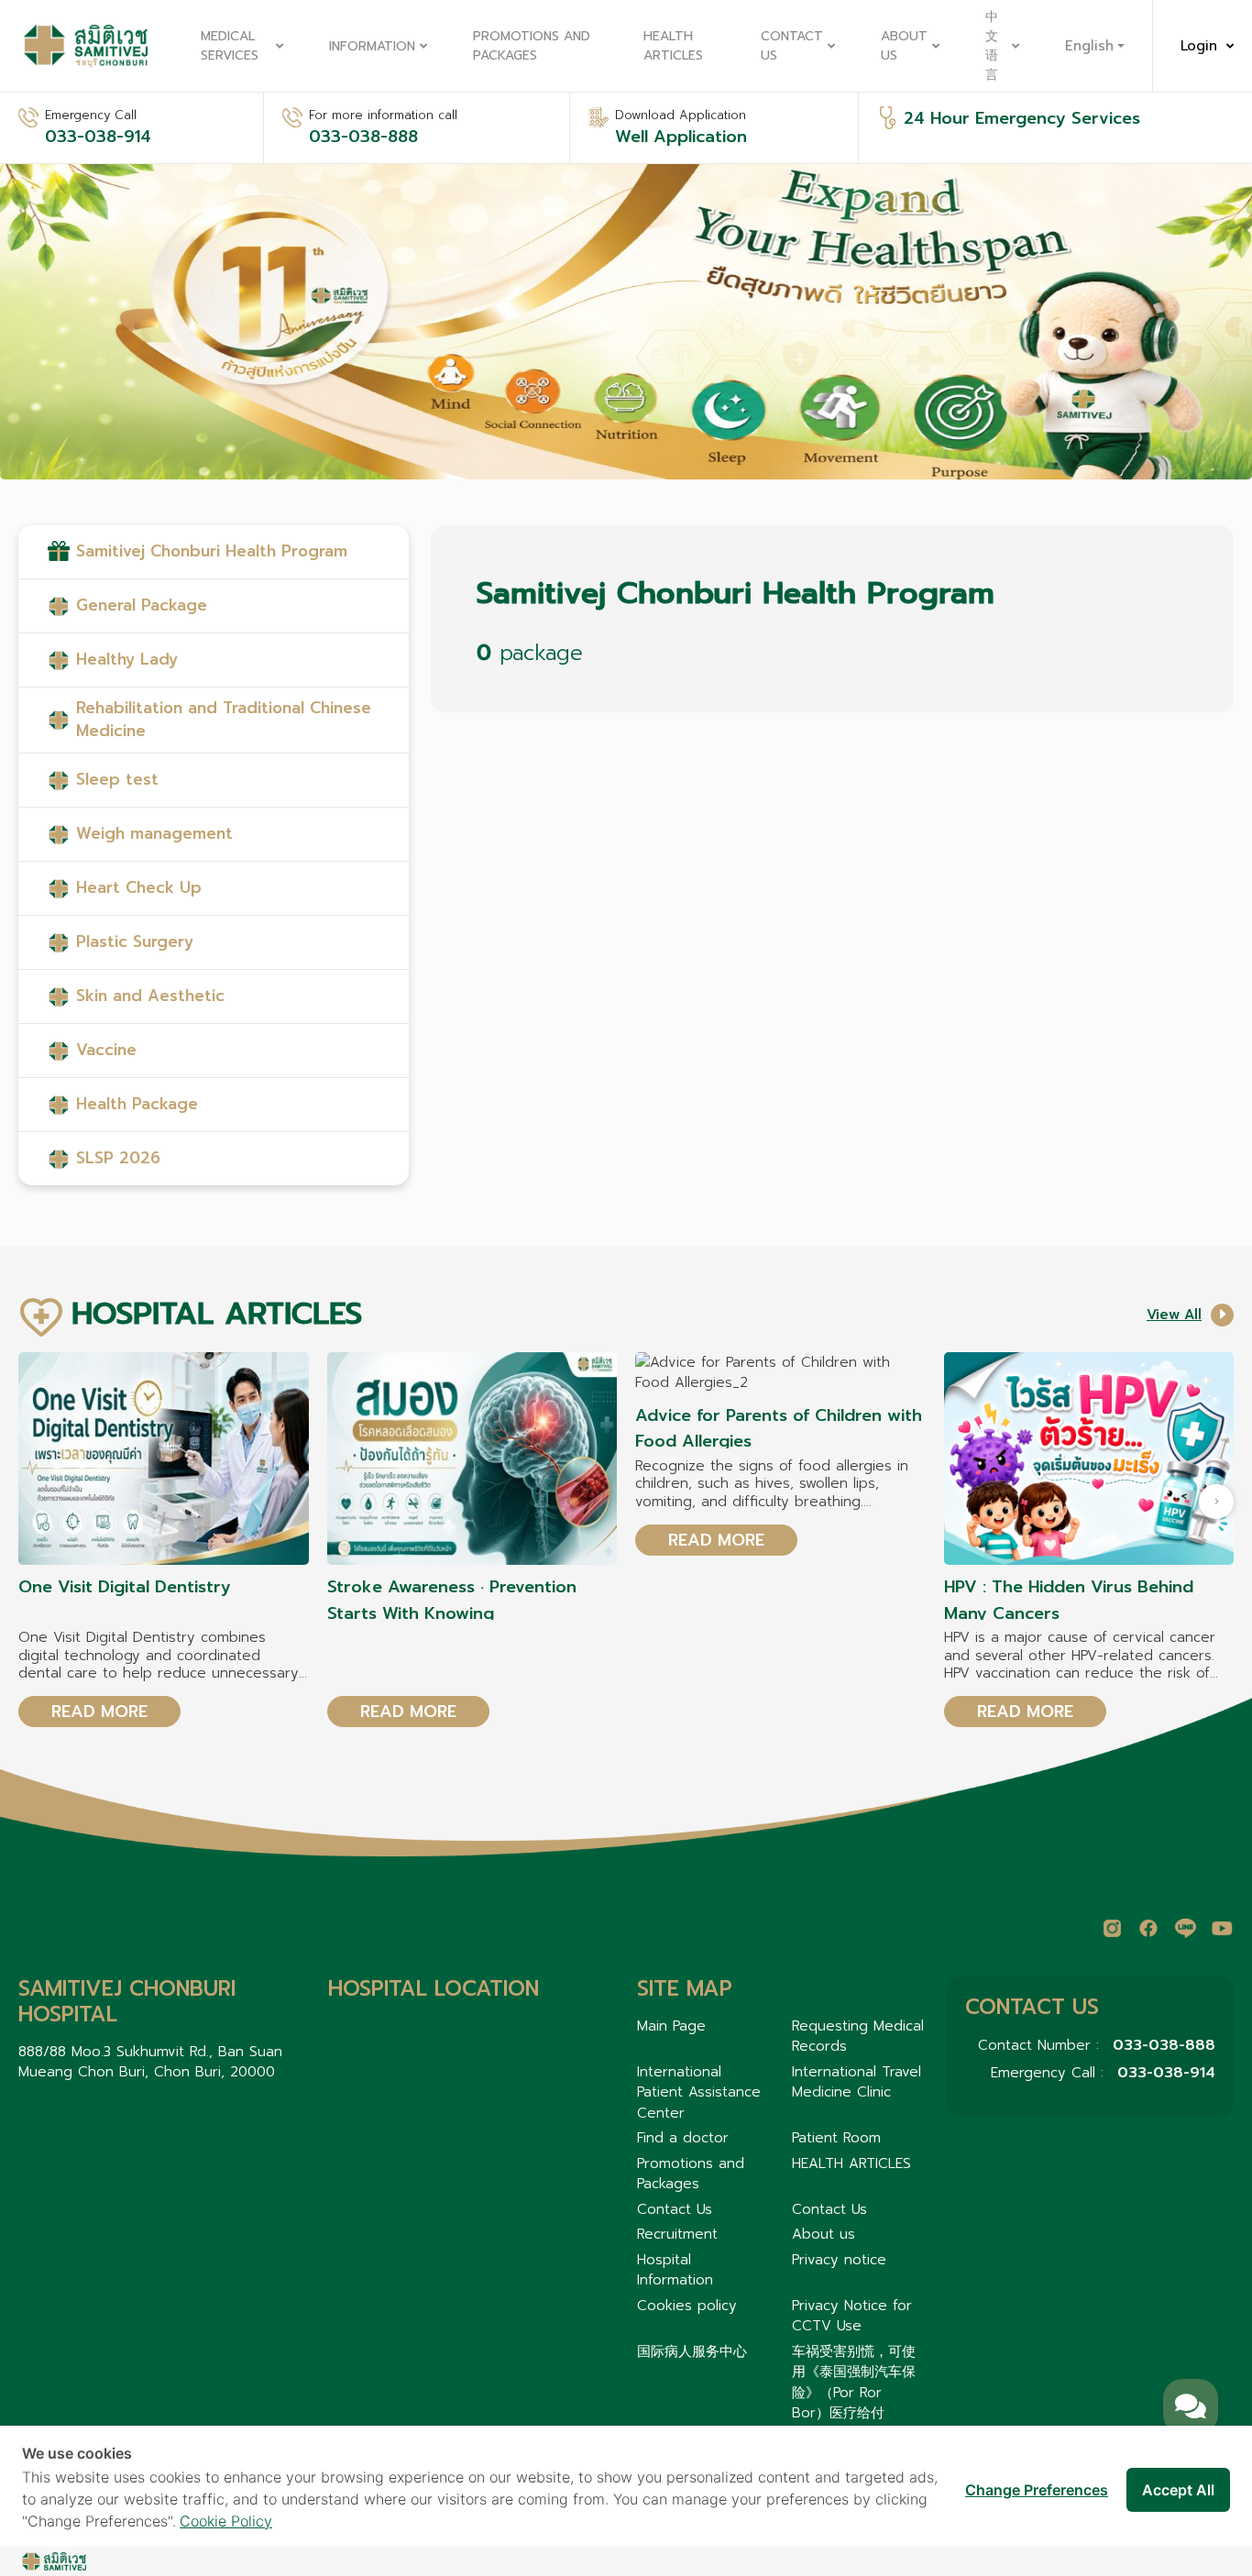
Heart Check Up (139, 887)
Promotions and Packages (532, 46)
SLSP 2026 (118, 1158)
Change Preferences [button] (1037, 2490)
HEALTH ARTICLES (673, 46)
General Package (142, 605)
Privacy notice (839, 2260)
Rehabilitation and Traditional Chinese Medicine (224, 720)
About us (904, 46)
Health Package (137, 1104)
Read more (99, 1712)
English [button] (1089, 46)
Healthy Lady (127, 659)
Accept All (1178, 2490)
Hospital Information (675, 2270)
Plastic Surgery (135, 941)
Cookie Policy (226, 2521)
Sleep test (117, 779)
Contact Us (792, 46)
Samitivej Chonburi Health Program (212, 551)
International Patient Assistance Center (699, 2092)
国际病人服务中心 (692, 2351)
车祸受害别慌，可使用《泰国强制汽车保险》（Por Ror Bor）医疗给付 (854, 2383)
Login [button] (1199, 46)
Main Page (671, 2026)
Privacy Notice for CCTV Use (852, 2316)
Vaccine (106, 1050)
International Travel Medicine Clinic (857, 2082)
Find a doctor (683, 2138)
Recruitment (677, 2234)
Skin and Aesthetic (150, 996)
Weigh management (154, 833)
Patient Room (836, 2138)
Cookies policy (687, 2306)
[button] (1216, 1502)
